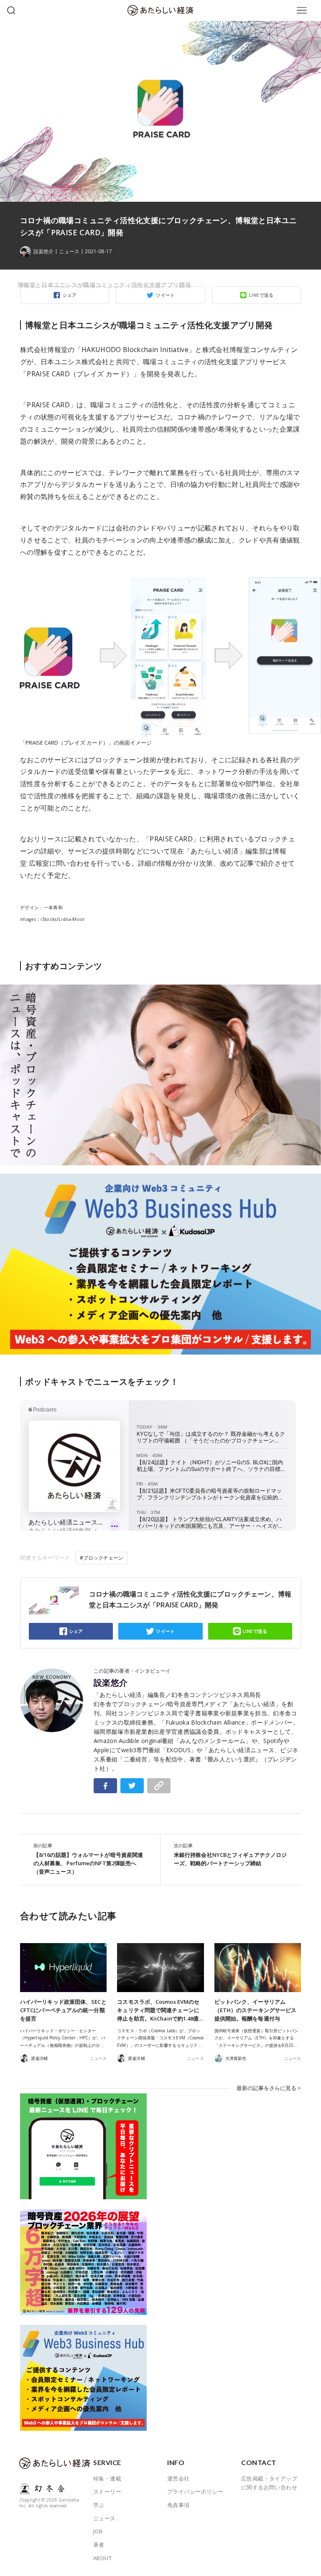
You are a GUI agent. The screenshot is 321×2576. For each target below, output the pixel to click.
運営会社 (178, 2478)
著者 (99, 2545)
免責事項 (178, 2505)
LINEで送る (255, 1631)
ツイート (166, 1631)
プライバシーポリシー (195, 2491)
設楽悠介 (111, 1683)
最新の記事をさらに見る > (269, 2088)
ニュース (69, 252)
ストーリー (107, 2491)
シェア (76, 1631)
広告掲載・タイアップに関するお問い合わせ (269, 2483)
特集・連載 (107, 2478)
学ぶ (99, 2505)
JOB (98, 2531)
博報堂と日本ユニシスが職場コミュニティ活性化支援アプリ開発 (104, 285)
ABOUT (102, 2558)
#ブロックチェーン (102, 1558)
